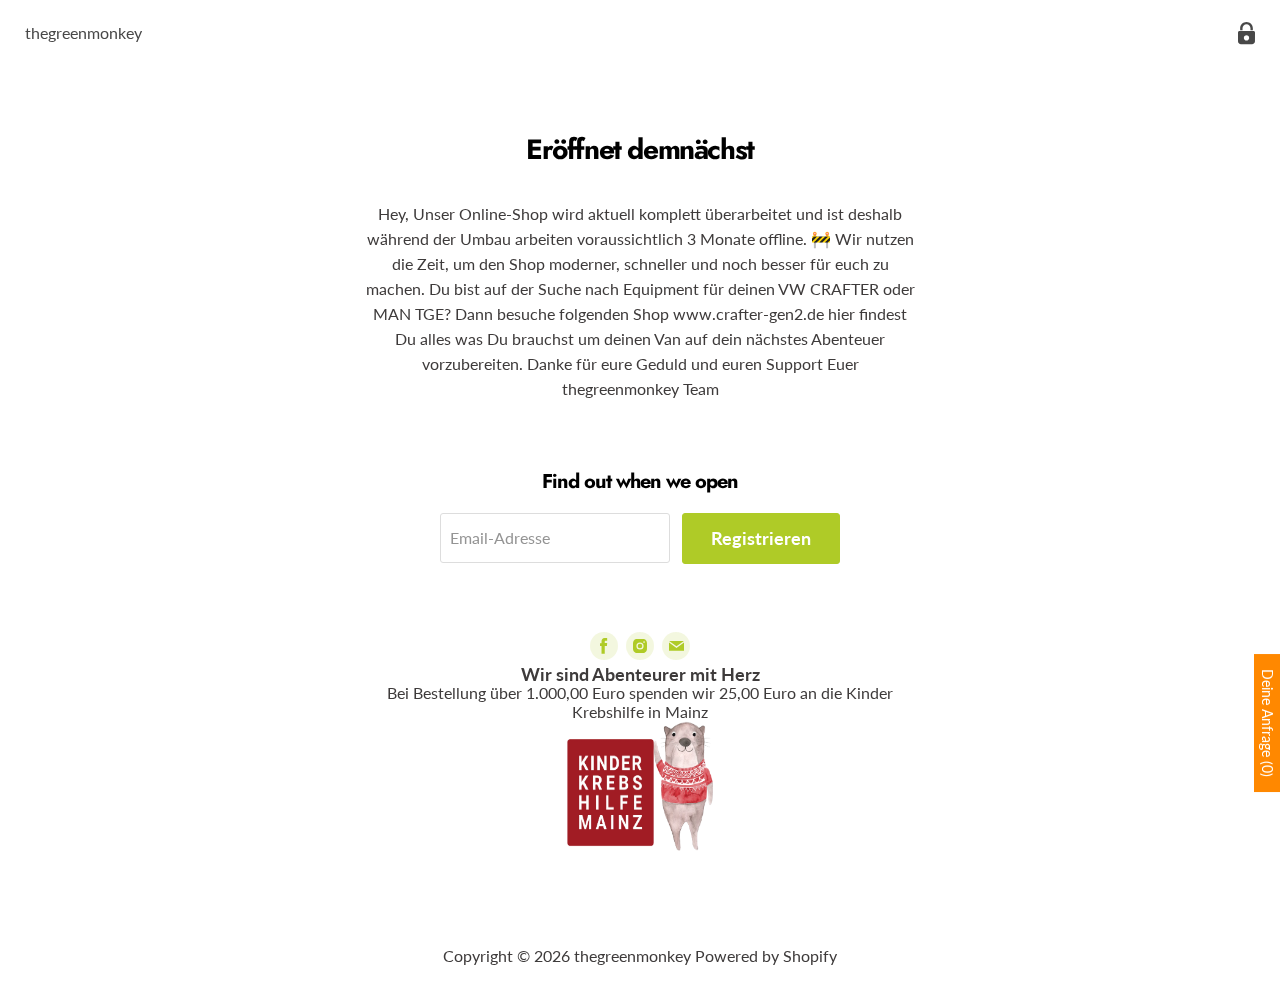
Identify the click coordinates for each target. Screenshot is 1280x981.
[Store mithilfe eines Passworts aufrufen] (1246, 33)
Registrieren (761, 538)
